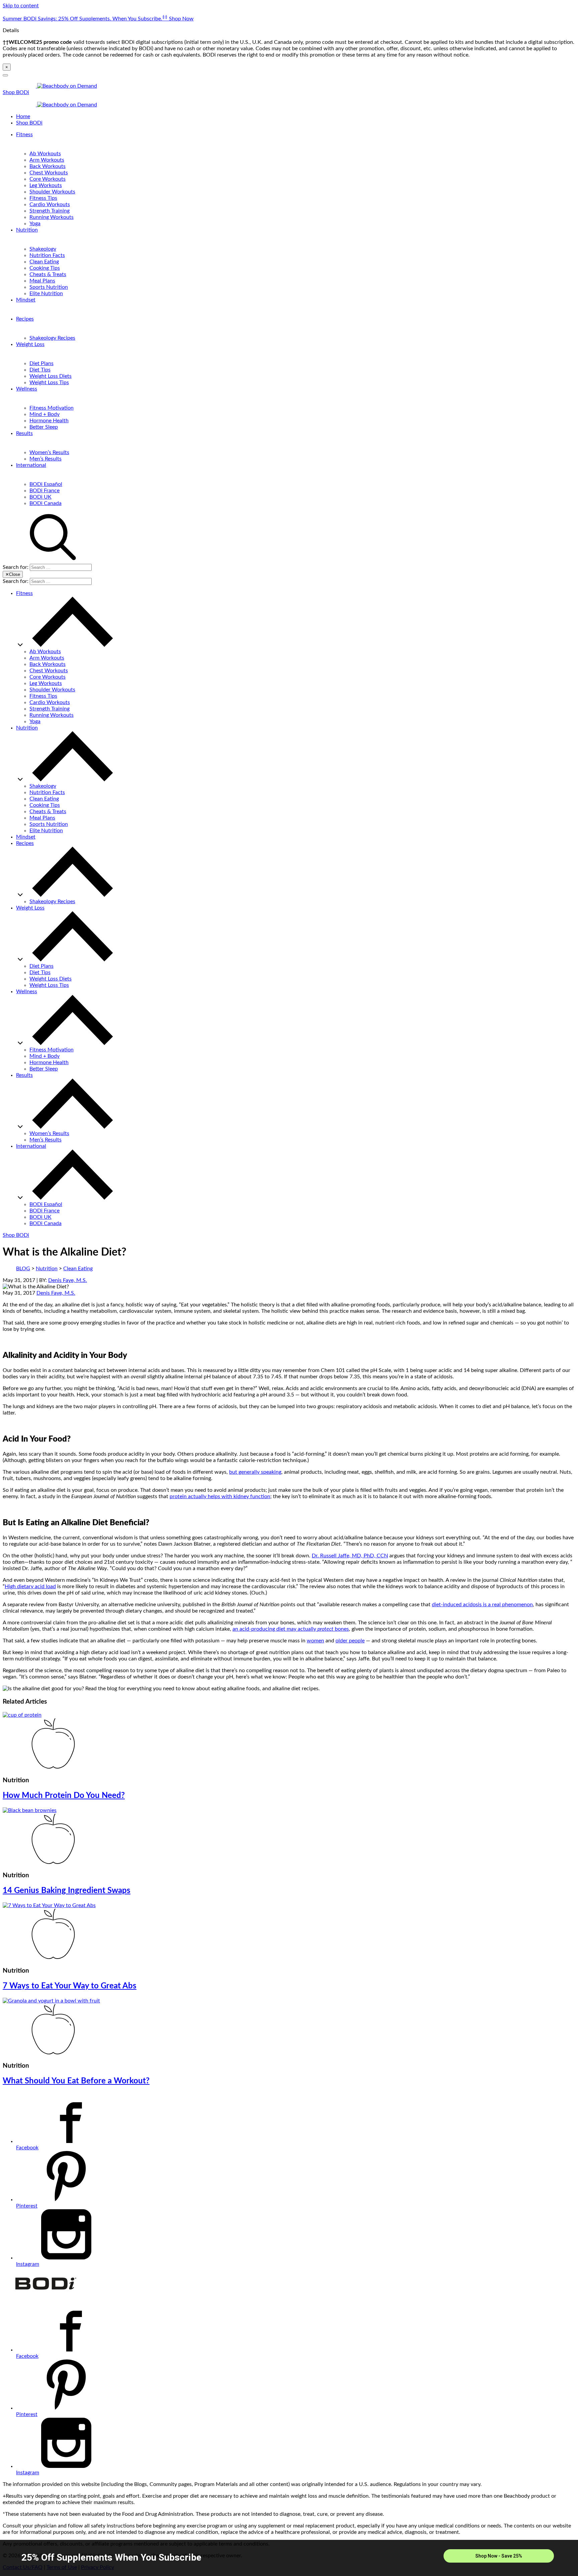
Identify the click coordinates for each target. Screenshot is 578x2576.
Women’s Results (49, 452)
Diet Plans (41, 363)
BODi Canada (45, 503)
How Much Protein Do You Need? (64, 1796)
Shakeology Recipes (52, 338)
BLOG (23, 1269)
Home (23, 116)
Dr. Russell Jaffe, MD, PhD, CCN (350, 1556)
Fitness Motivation (52, 408)
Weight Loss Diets (51, 376)
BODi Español (46, 484)
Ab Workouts (45, 154)
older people (350, 1641)
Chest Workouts (49, 173)
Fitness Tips (43, 198)
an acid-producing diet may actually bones (291, 1629)
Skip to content (21, 6)
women (315, 1641)
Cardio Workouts (50, 204)
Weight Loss (30, 344)
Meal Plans (42, 281)
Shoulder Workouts (52, 192)
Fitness (24, 135)
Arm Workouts (47, 160)
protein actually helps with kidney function (220, 1496)
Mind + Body (44, 414)
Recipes (25, 319)
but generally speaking (255, 1472)
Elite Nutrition (46, 293)
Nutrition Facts (47, 255)
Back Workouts (47, 166)
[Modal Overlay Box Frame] (289, 2558)
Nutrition (27, 230)
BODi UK (40, 497)
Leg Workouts (46, 185)
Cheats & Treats (48, 274)
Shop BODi (16, 92)
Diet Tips (40, 370)
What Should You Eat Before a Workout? (76, 2081)
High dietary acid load (30, 1586)
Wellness (27, 389)
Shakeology (43, 249)
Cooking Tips (45, 268)
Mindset (26, 300)
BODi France (44, 491)
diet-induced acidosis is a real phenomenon (482, 1605)
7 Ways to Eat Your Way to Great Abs (70, 1986)
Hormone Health (49, 421)
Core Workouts (47, 179)
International (31, 465)
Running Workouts (52, 217)
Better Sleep (44, 427)
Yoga (35, 224)
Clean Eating (44, 262)
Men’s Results (45, 459)
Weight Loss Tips (49, 382)
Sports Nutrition (49, 287)
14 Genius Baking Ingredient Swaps (67, 1891)
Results (24, 433)
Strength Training (50, 211)
